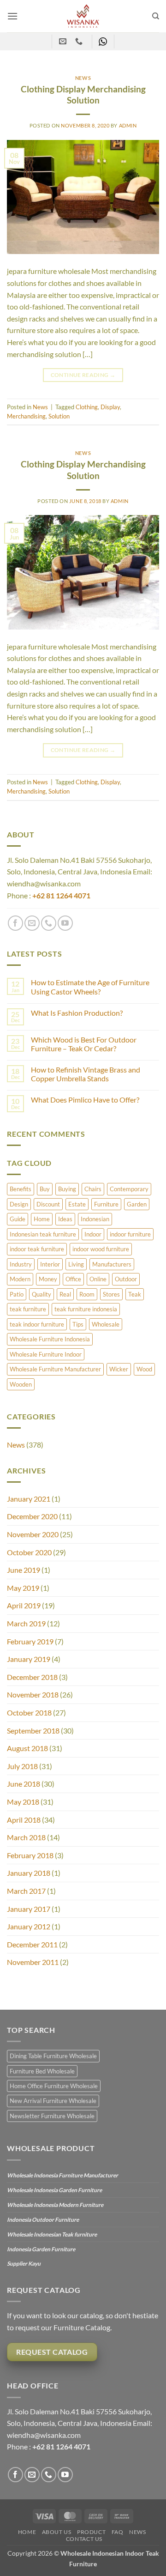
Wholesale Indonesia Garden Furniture (54, 2190)
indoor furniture (130, 1234)
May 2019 (23, 1588)
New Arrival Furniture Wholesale (53, 2101)
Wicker (119, 1369)
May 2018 (23, 1802)
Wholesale (106, 1324)
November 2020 (33, 1534)
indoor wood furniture (101, 1249)
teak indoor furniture (37, 1324)
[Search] (156, 16)
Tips (78, 1324)
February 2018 (30, 1855)
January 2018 (29, 1873)
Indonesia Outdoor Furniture (43, 2220)
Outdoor (126, 1279)
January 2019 (29, 1659)
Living (76, 1264)
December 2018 (32, 1677)
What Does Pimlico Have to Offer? (85, 1100)
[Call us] (49, 923)
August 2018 (27, 1748)
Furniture (106, 1204)
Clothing (87, 407)
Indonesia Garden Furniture (41, 2249)
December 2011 (32, 1944)
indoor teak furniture (37, 1249)
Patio (17, 1294)
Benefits (21, 1189)
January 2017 (29, 1909)
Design (19, 1204)
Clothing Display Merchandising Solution (83, 95)
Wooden (21, 1384)
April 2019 (24, 1605)
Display (110, 407)
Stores (111, 1294)
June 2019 (24, 1570)
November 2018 (33, 1694)
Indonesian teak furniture (43, 1234)
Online (98, 1279)
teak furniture (28, 1309)
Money (48, 1279)
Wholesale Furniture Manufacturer (55, 1369)
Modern (20, 1279)
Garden (137, 1204)
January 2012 (29, 1926)
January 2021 (29, 1499)
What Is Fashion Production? (77, 1013)
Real (65, 1294)
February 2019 (30, 1641)
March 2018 (26, 1837)
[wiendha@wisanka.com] (64, 41)
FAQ (118, 2532)
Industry (21, 1264)
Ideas (65, 1219)
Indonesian (95, 1219)
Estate (77, 1204)
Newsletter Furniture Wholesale (52, 2116)
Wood (144, 1369)
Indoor (93, 1234)
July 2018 (22, 1766)
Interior (50, 1264)
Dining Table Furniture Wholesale (53, 2056)
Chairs (93, 1189)
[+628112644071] (80, 41)
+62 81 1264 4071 (61, 895)
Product (91, 2532)
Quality (41, 1294)
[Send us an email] (32, 923)
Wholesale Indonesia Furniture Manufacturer (62, 2175)
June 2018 (24, 1784)
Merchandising (26, 416)
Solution (59, 416)
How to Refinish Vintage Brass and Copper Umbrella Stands (86, 1074)
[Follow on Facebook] (15, 923)
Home (42, 1219)
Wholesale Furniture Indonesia (50, 1339)
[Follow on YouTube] (65, 923)
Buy (45, 1189)
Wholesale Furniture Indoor (46, 1354)
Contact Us (84, 2539)
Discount (48, 1204)
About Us (57, 2532)
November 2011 (33, 1962)
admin (128, 125)
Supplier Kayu (24, 2264)
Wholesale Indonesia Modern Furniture (55, 2205)
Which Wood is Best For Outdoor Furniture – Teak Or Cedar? (84, 1044)
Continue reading (83, 375)
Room (87, 1294)
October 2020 (29, 1552)
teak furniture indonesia (86, 1309)
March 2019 (26, 1623)
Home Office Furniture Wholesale (54, 2086)
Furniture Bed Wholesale (42, 2071)
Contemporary (129, 1189)
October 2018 (29, 1712)
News (16, 1445)
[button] (12, 16)
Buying (67, 1189)
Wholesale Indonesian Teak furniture (52, 2234)
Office (73, 1279)
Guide (18, 1219)
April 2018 (24, 1820)
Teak (135, 1294)
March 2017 (26, 1891)
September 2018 (33, 1730)
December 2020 (32, 1516)
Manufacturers (112, 1264)
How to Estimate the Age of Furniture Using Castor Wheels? (90, 987)
